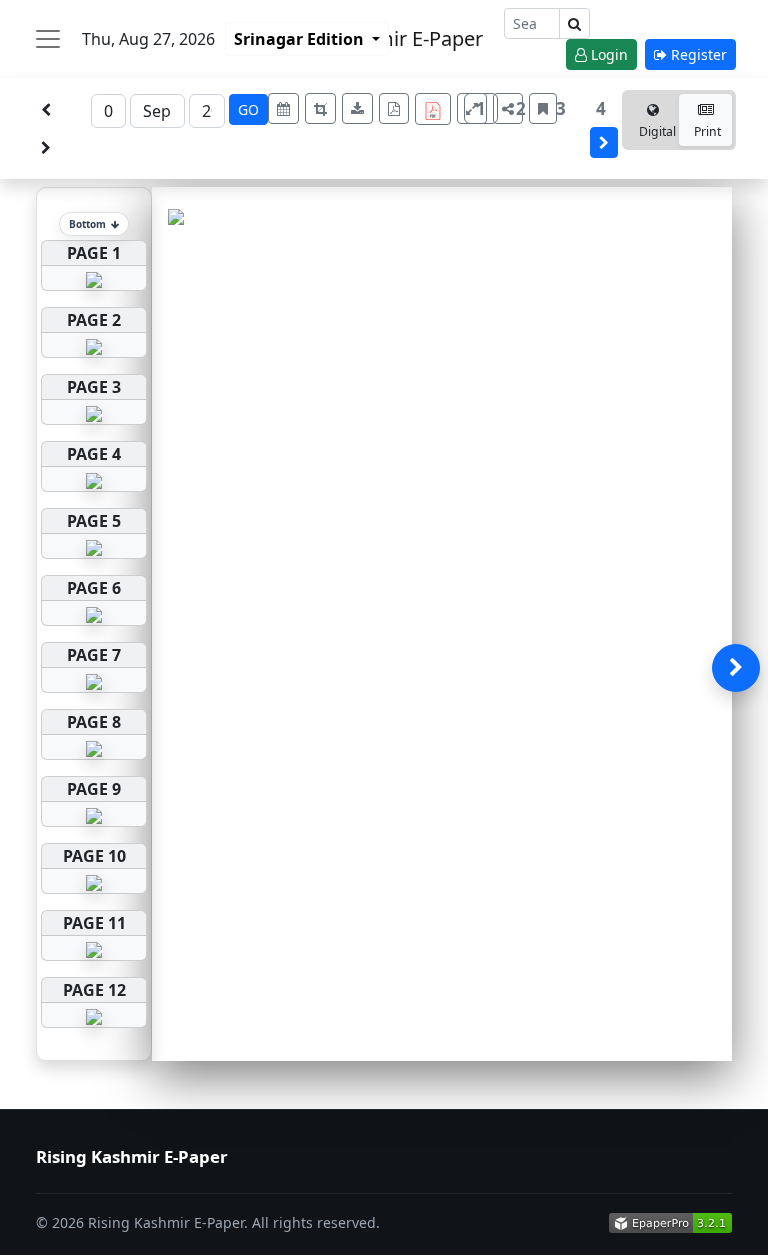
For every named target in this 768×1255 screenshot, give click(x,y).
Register (697, 54)
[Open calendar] (283, 108)
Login (607, 54)
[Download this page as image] (357, 108)
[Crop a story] (320, 108)
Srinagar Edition (301, 39)
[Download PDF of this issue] (436, 106)
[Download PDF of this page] (394, 108)
